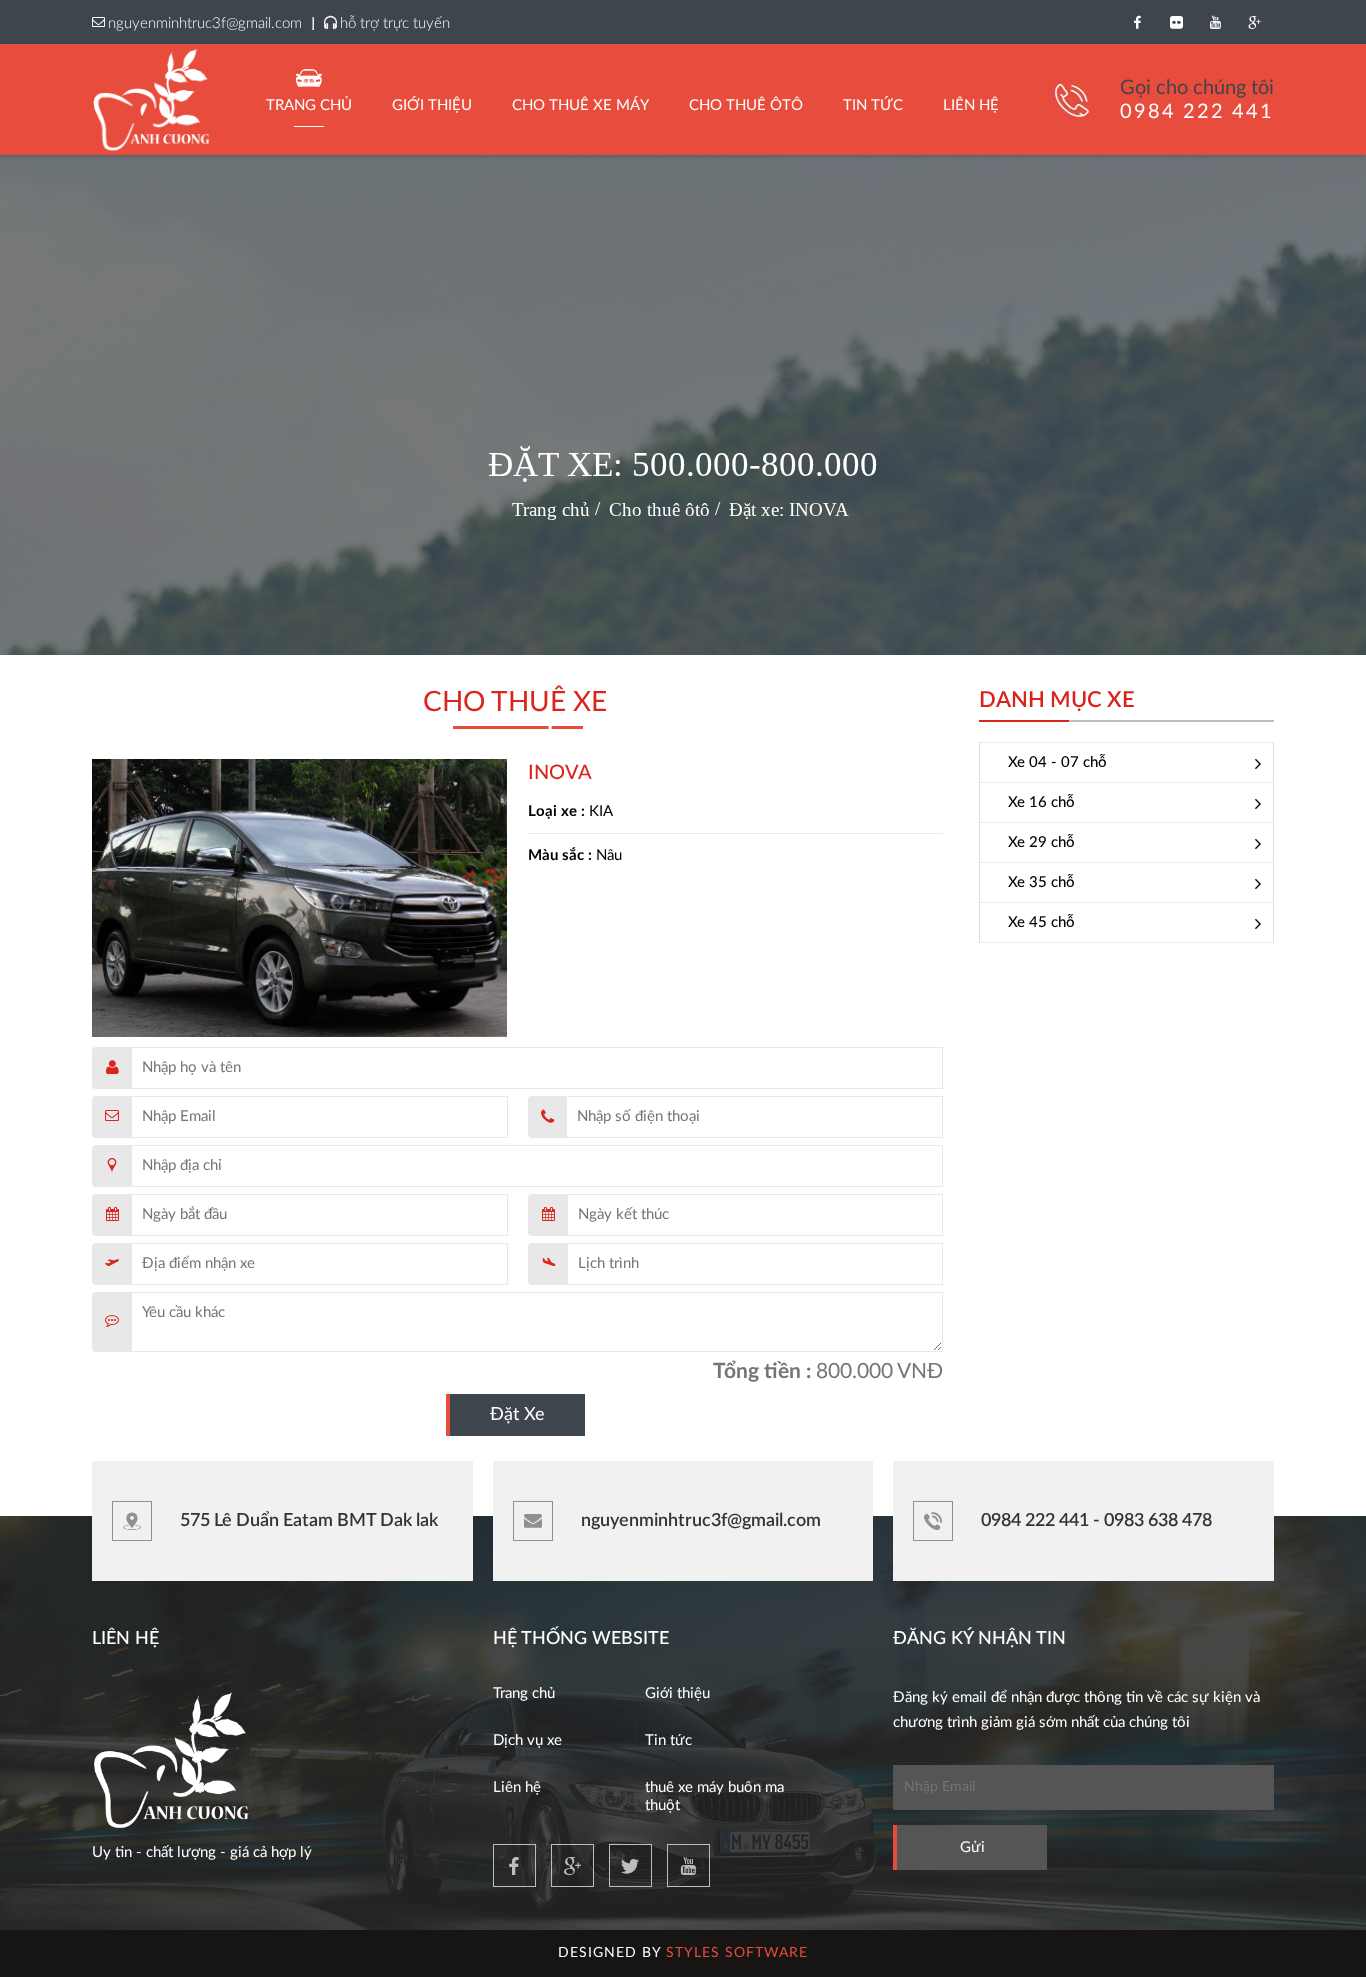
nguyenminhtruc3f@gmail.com (205, 23)
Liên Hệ (971, 105)
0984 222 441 (1197, 112)
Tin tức (668, 1740)
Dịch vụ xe (527, 1740)
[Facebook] (1137, 22)
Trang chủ (309, 105)
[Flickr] (1176, 22)
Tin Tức (873, 105)
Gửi (972, 1847)
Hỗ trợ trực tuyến (395, 23)
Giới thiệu (432, 105)
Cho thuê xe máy (580, 105)
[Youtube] (1215, 22)
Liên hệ (517, 1787)
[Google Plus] (1254, 22)
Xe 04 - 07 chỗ (1057, 762)
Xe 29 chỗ (1041, 842)
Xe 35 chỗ (1041, 882)
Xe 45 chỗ (1041, 922)
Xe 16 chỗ (1041, 802)
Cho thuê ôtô (746, 105)
